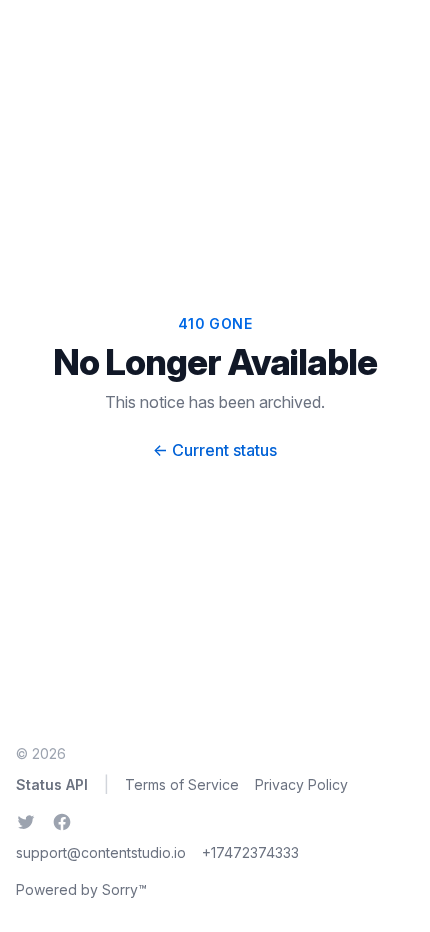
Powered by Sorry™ (81, 889)
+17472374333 (250, 852)
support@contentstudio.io (101, 852)
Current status (215, 450)
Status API (52, 784)
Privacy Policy (301, 784)
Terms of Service (182, 784)
